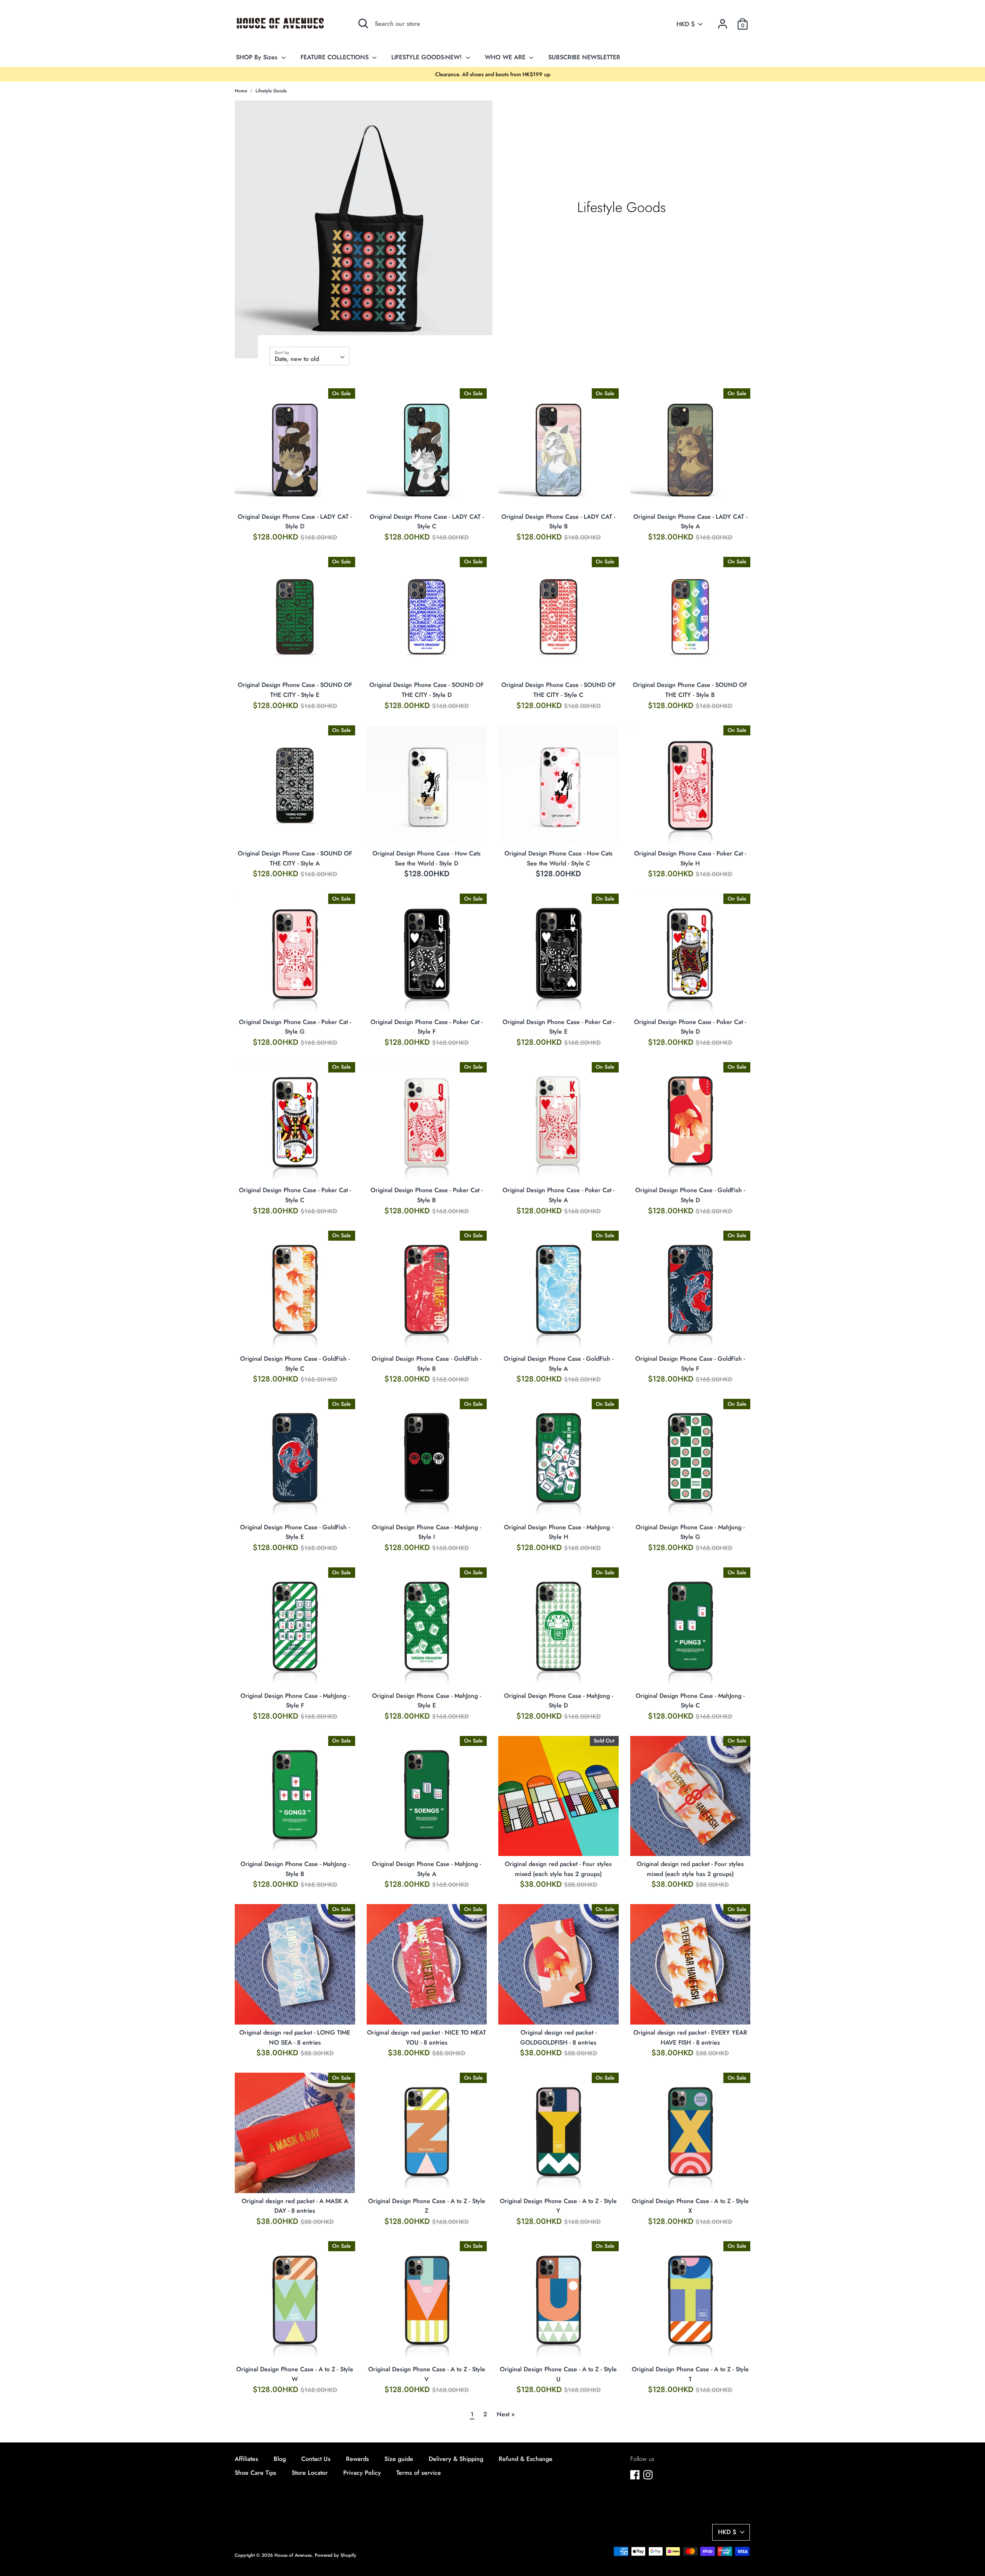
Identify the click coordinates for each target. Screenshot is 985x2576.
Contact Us (316, 2459)
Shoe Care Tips (255, 2473)
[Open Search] (363, 23)
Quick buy (295, 495)
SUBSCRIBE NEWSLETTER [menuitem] (584, 57)
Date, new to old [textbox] (297, 359)
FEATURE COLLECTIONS (336, 57)
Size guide (399, 2459)
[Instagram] (648, 2475)
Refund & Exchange (526, 2459)
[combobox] (309, 356)
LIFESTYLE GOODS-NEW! (427, 57)
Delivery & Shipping (456, 2459)
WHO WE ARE (506, 57)
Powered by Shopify (336, 2555)
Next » (506, 2414)
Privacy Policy (362, 2473)
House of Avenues (293, 2555)
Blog (280, 2459)
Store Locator (310, 2473)
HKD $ (686, 24)
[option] (492, 74)
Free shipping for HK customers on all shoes (492, 74)
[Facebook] (635, 2475)
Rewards (357, 2459)
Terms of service (419, 2473)
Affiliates (246, 2459)
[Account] (723, 21)
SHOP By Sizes (258, 57)
